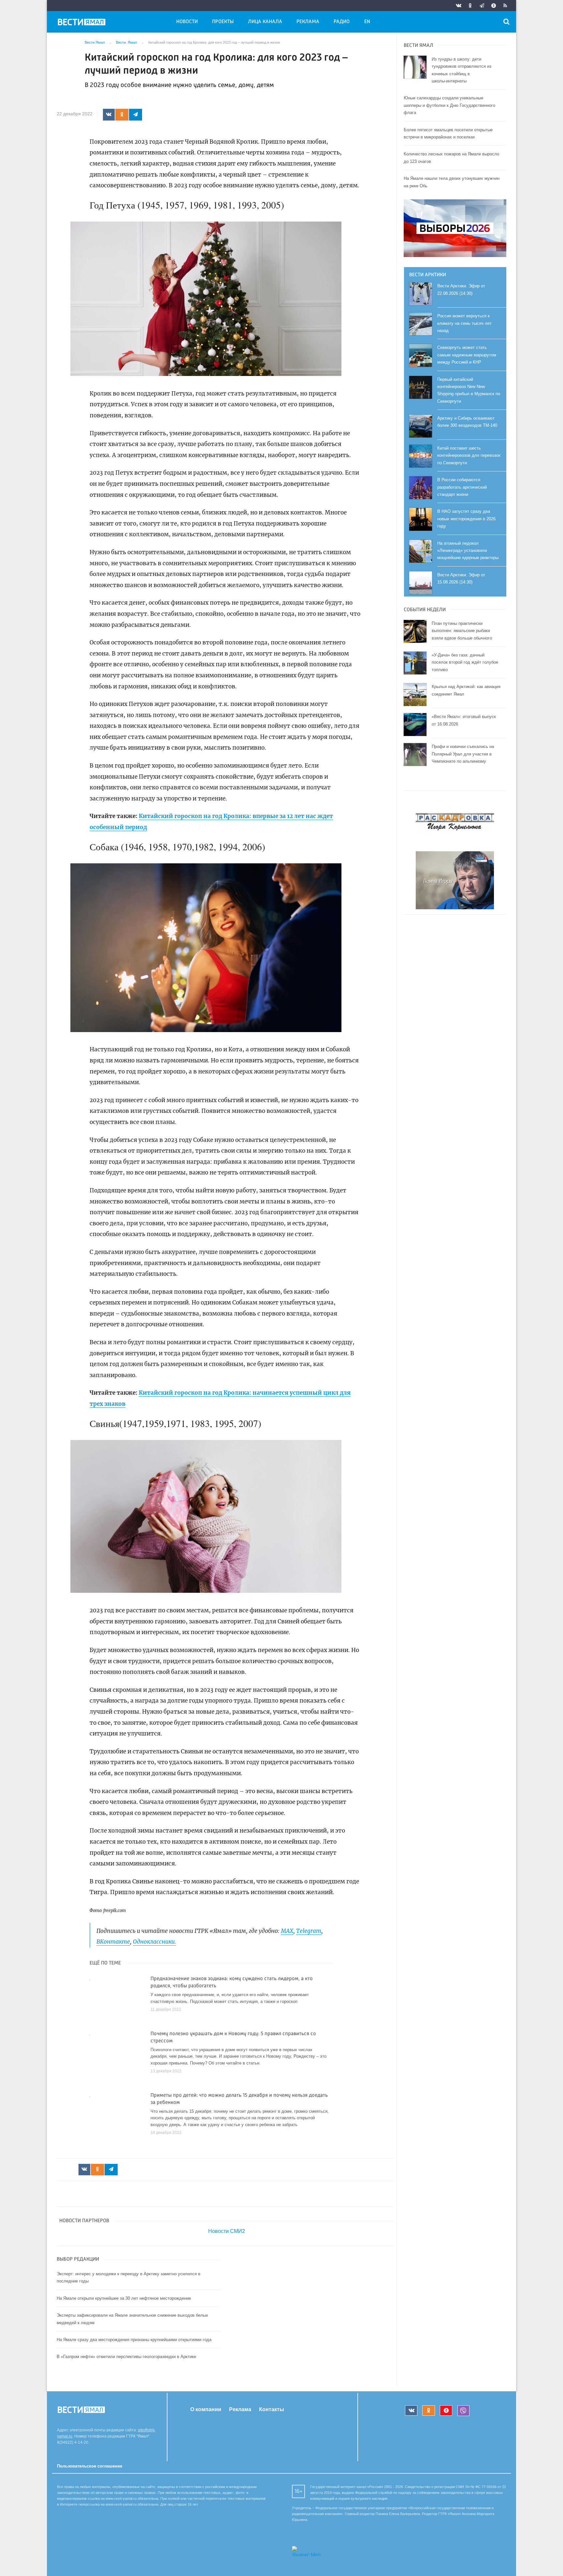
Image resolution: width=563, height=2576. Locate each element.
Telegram (309, 1931)
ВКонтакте (113, 1942)
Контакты (272, 2409)
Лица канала (265, 22)
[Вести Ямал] (83, 23)
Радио (342, 22)
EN (367, 22)
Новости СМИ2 (227, 2231)
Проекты (223, 22)
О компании (206, 2409)
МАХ (287, 1931)
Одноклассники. (154, 1942)
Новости (187, 22)
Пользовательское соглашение (90, 2466)
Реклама (308, 22)
